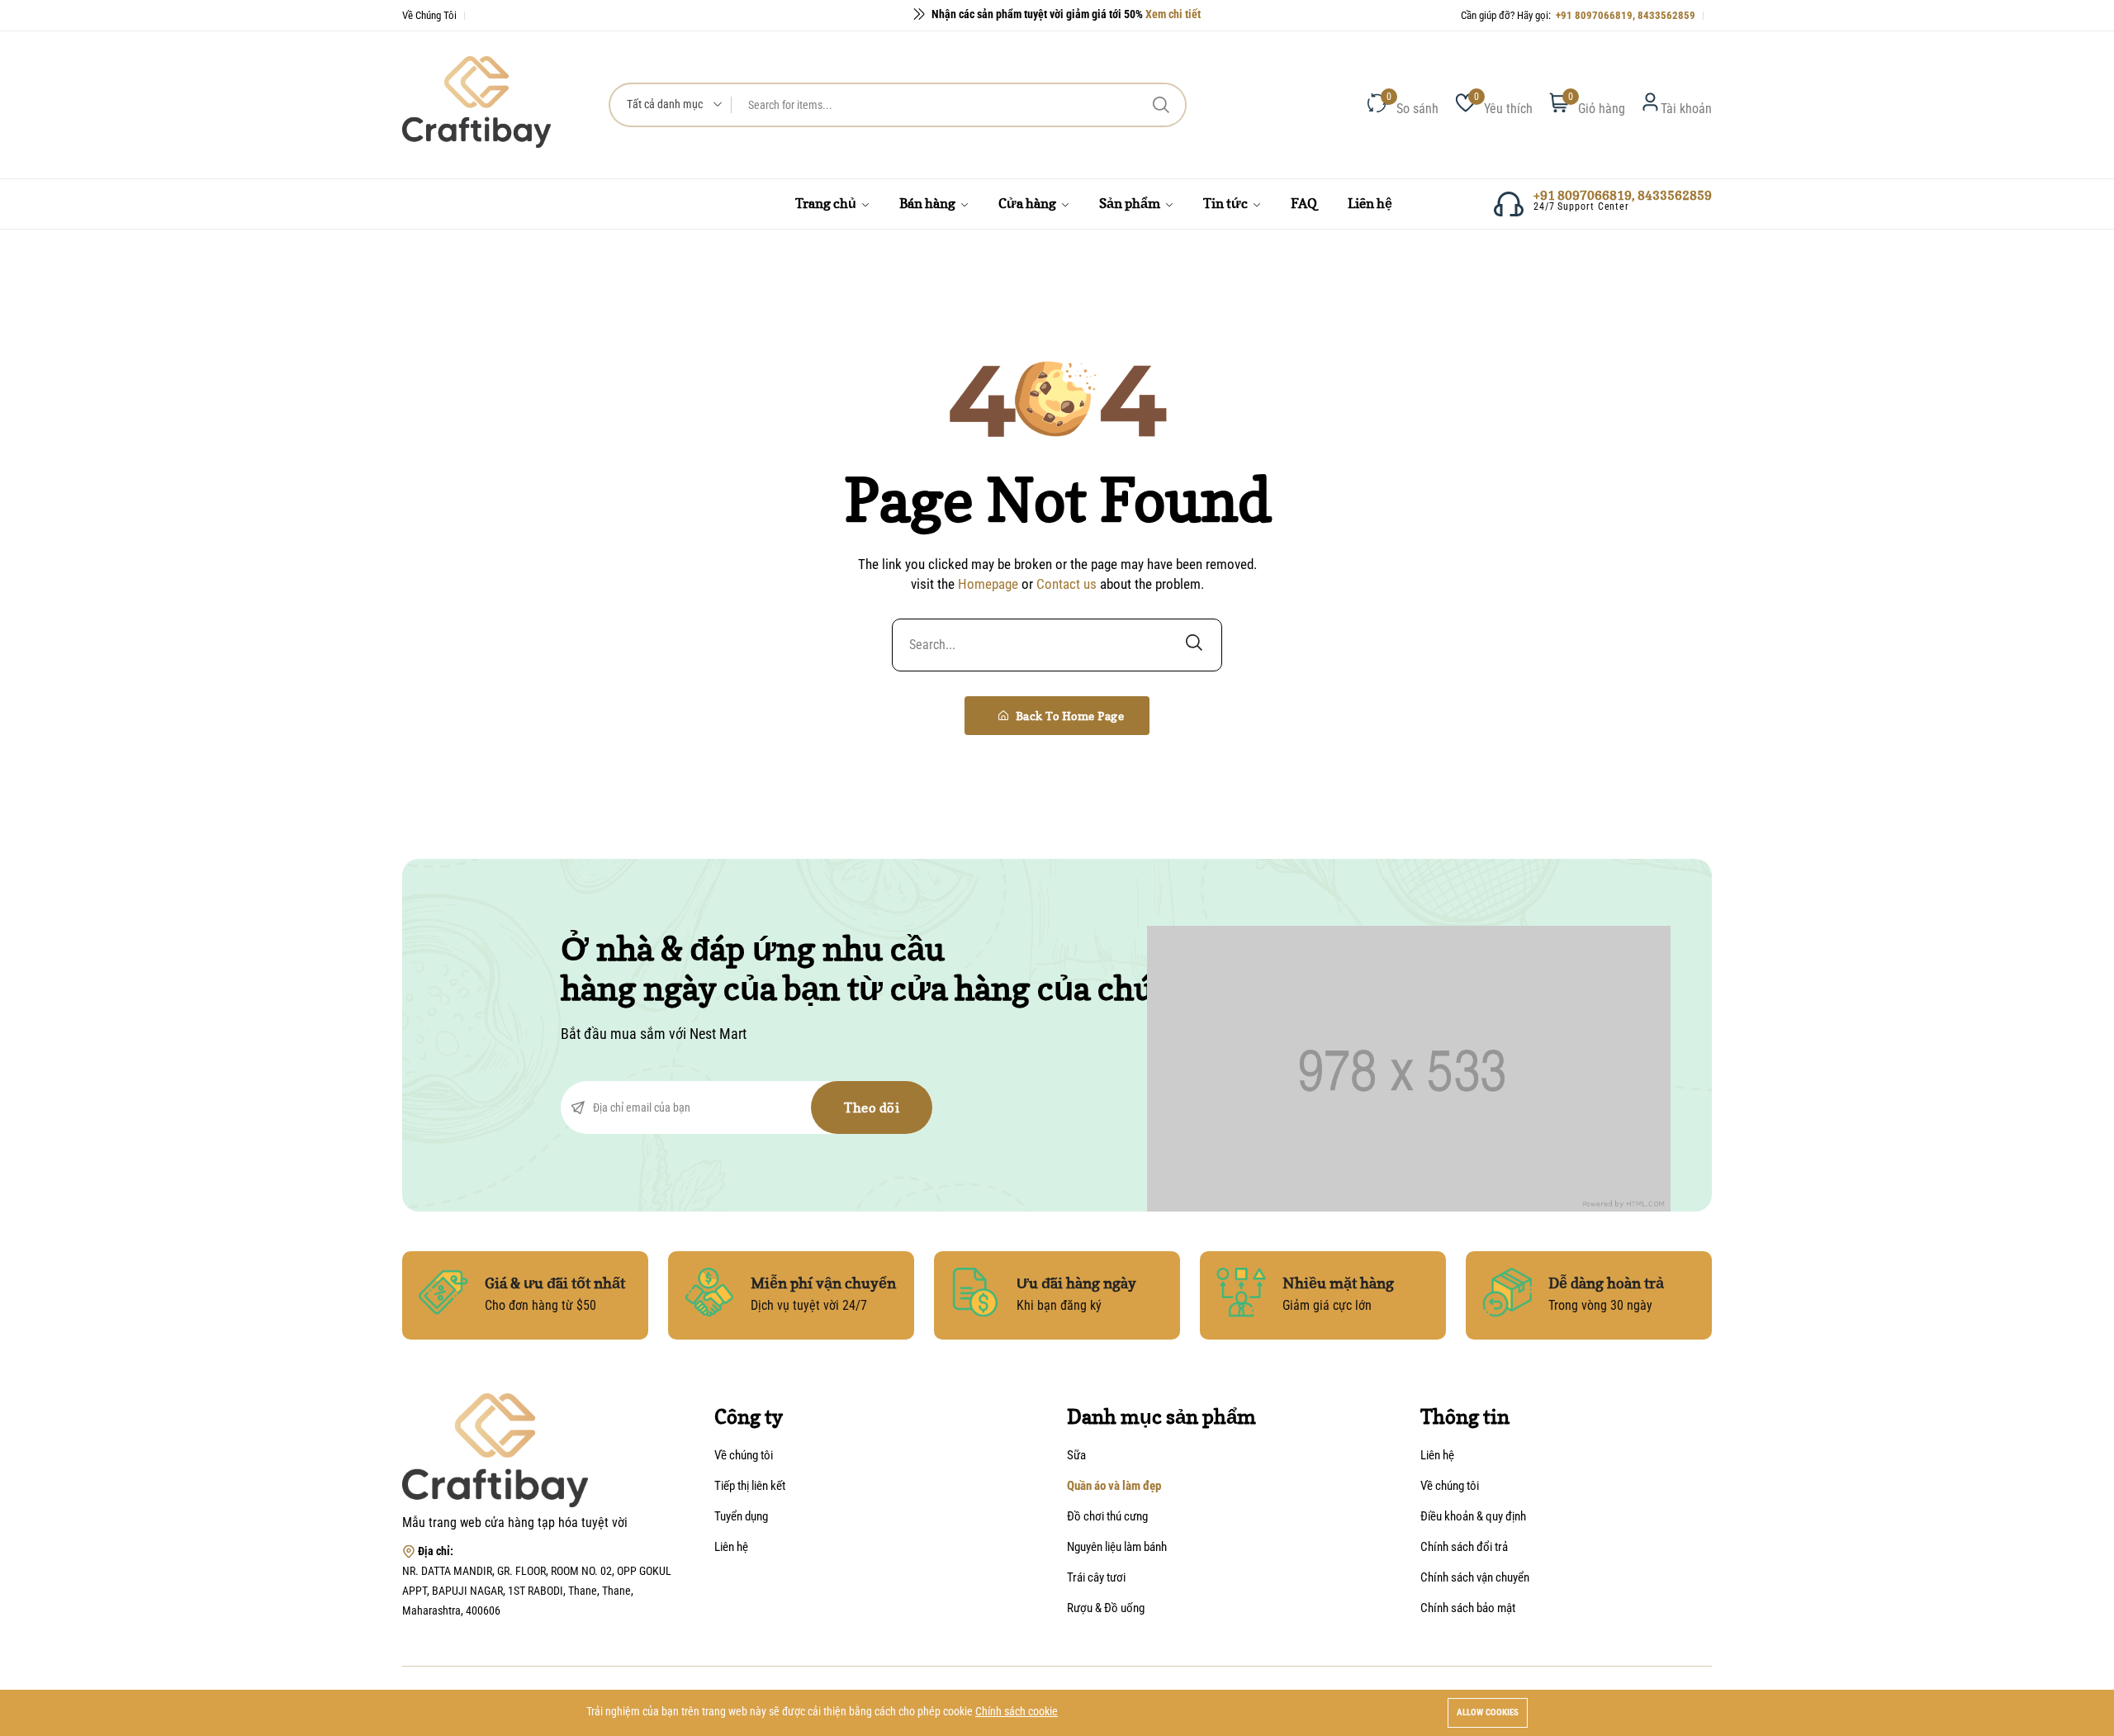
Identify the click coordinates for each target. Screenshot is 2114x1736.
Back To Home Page (1068, 716)
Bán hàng (929, 203)
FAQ (1304, 203)
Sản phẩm (1131, 203)
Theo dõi (872, 1108)
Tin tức (1227, 203)
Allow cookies (1488, 1712)
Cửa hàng (1029, 203)
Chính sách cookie (1017, 1711)
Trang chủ (827, 203)
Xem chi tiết (1173, 12)
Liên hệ (1370, 203)
